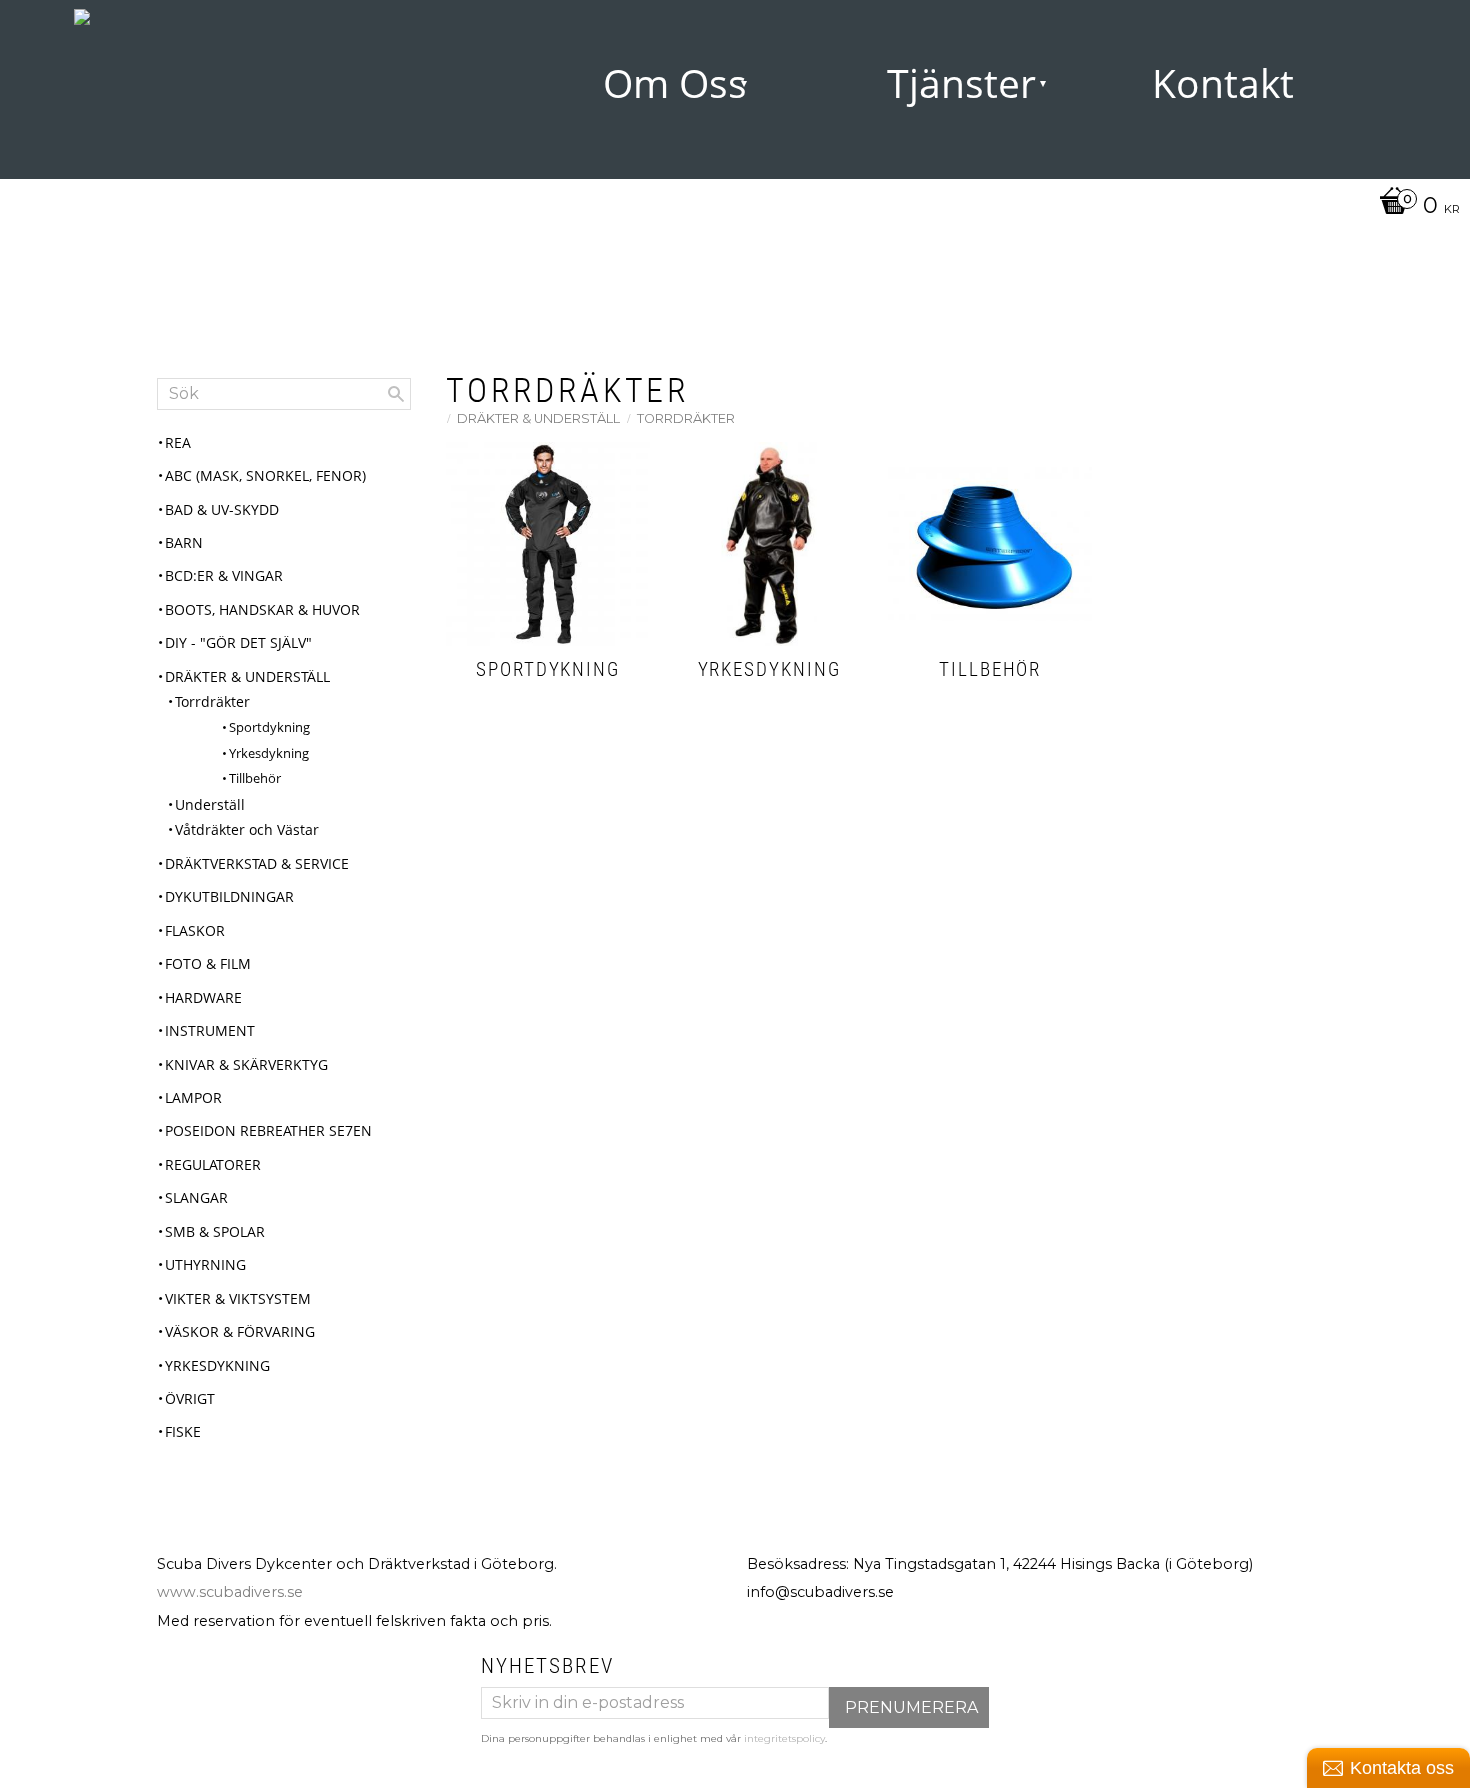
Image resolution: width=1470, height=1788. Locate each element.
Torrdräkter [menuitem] (212, 701)
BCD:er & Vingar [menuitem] (224, 575)
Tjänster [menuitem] (961, 83)
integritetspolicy (784, 1738)
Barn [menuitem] (184, 542)
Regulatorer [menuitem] (213, 1164)
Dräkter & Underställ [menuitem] (247, 676)
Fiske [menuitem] (183, 1431)
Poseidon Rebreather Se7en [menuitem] (268, 1130)
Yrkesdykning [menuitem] (269, 753)
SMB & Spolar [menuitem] (215, 1231)
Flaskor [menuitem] (195, 930)
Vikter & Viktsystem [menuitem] (238, 1298)
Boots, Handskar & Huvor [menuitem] (262, 609)
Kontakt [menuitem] (1223, 83)
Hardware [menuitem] (203, 997)
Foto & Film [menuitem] (208, 963)
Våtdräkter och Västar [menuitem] (247, 829)
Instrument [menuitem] (210, 1030)
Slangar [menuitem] (196, 1197)
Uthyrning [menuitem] (205, 1264)
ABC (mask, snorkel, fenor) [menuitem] (265, 475)
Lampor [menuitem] (193, 1097)
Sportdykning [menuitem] (269, 727)
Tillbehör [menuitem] (255, 778)
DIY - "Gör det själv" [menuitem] (238, 642)
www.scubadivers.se (230, 1592)
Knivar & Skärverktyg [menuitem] (246, 1064)
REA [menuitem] (178, 442)
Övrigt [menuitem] (190, 1398)
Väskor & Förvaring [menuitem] (240, 1331)
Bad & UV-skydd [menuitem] (222, 509)
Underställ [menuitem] (210, 804)
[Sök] (396, 394)
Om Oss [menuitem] (675, 83)
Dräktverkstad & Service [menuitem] (257, 863)
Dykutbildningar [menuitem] (229, 896)
